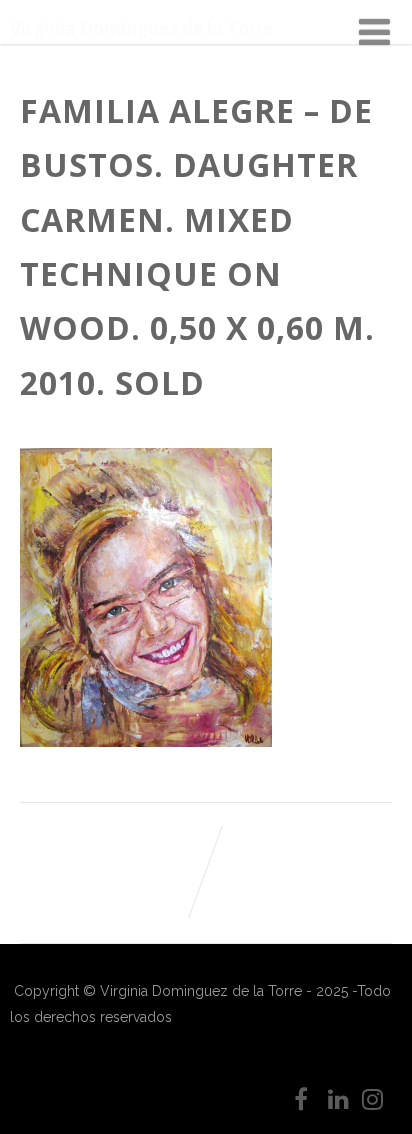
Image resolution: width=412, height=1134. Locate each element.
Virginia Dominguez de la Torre (141, 28)
